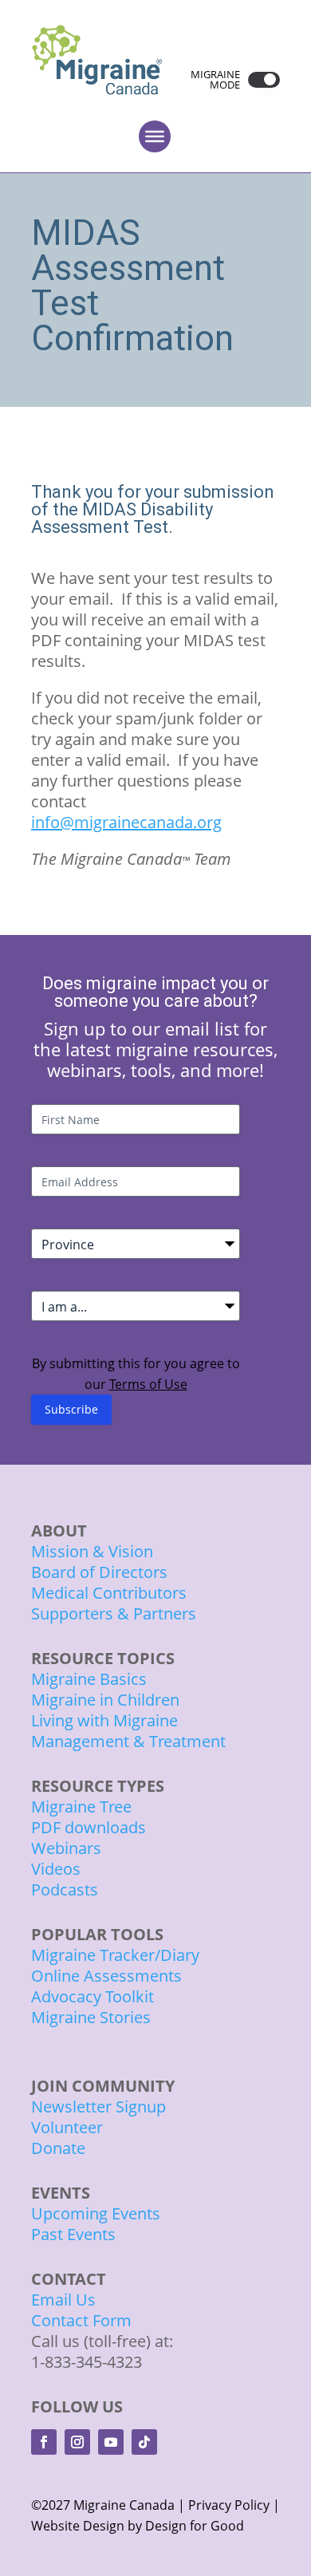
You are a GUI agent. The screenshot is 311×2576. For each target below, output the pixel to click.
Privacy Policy (229, 2505)
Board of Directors (99, 1572)
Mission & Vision (92, 1551)
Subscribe (71, 1409)
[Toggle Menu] (155, 136)
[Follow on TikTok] (144, 2442)
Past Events (73, 2234)
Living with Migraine (104, 1720)
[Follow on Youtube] (111, 2442)
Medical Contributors (109, 1593)
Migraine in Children (105, 1700)
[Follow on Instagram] (77, 2442)
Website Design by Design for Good (138, 2526)
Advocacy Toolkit (93, 1996)
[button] (260, 80)
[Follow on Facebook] (44, 2442)
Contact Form (81, 2320)
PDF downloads (89, 1827)
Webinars (66, 1848)
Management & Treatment (130, 1741)
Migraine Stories (91, 2017)
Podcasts (65, 1890)
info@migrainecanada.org (126, 822)
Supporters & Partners (114, 1613)
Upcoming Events (96, 2213)
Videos (56, 1869)
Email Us (63, 2300)
